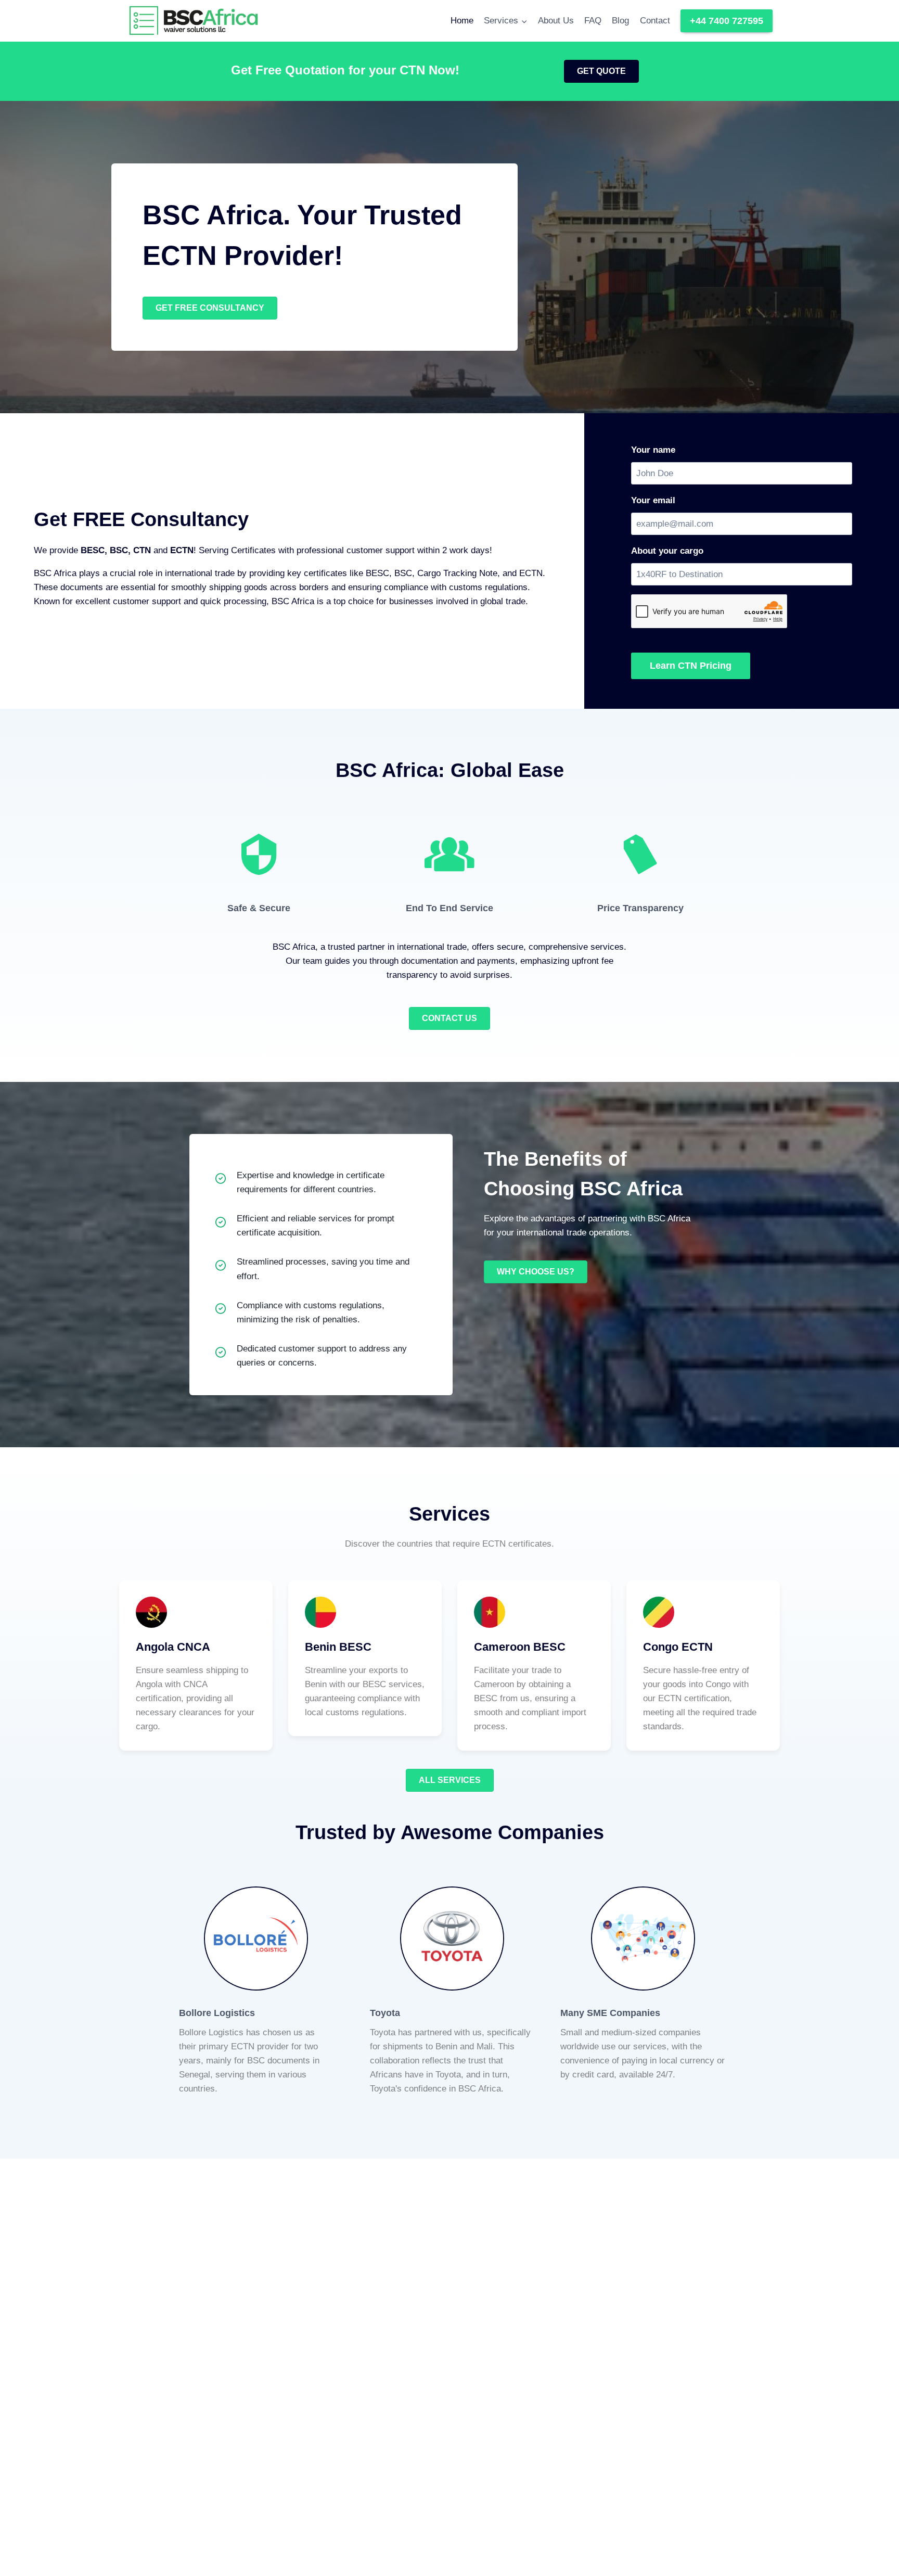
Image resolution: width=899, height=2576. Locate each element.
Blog (620, 21)
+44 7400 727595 (727, 21)
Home (462, 21)
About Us (556, 21)
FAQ (593, 21)
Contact (655, 21)
